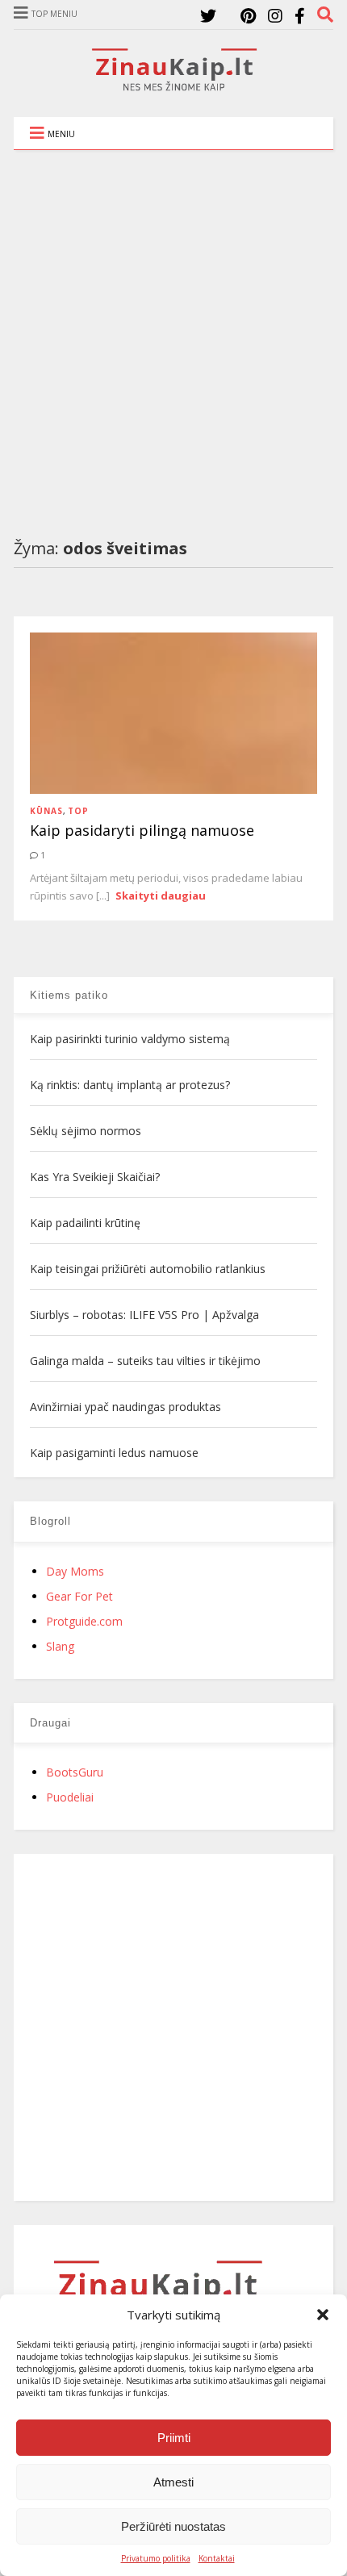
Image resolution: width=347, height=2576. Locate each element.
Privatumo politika (156, 2558)
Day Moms (75, 1571)
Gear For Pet (79, 1596)
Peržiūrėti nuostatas (173, 2526)
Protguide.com (84, 1621)
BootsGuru (75, 1772)
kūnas (46, 811)
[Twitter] (208, 16)
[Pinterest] (248, 16)
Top (78, 811)
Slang (60, 1646)
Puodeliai (70, 1797)
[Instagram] (275, 16)
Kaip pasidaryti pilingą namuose (142, 830)
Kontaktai (217, 2558)
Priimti (174, 2438)
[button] (323, 2315)
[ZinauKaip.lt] (173, 86)
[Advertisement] (173, 332)
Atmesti (173, 2482)
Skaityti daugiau (161, 896)
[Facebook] (300, 16)
